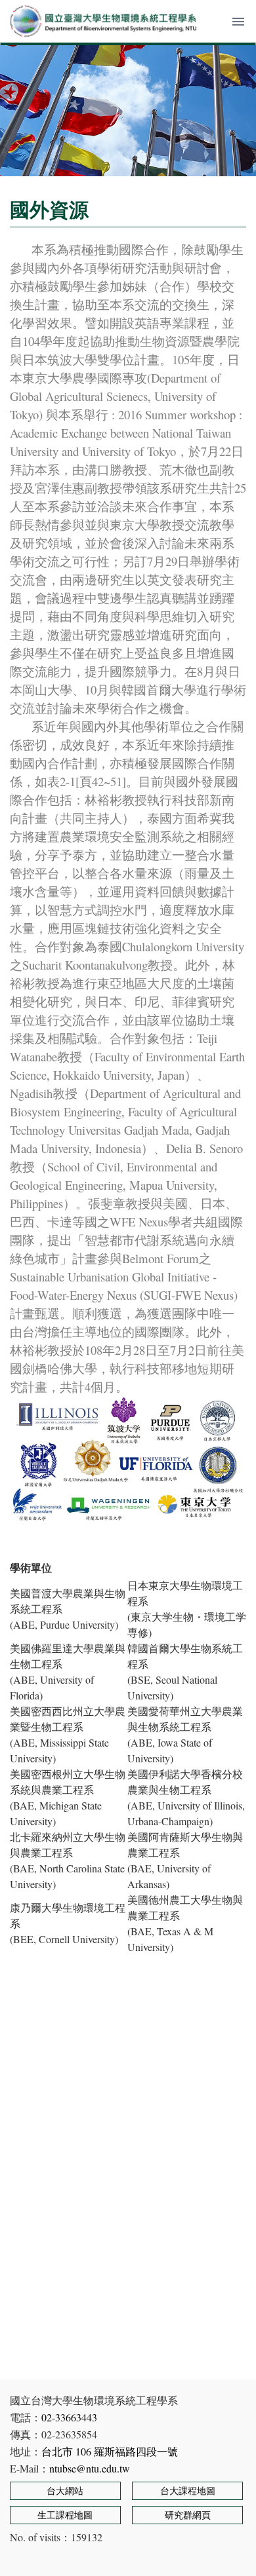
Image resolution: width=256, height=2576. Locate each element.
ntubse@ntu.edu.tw (90, 2468)
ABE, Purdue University (64, 1624)
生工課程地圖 (65, 2515)
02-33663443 (69, 2417)
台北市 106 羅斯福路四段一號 (110, 2451)
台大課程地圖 (188, 2491)
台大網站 (65, 2491)
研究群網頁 (188, 2515)
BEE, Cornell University (64, 1939)
